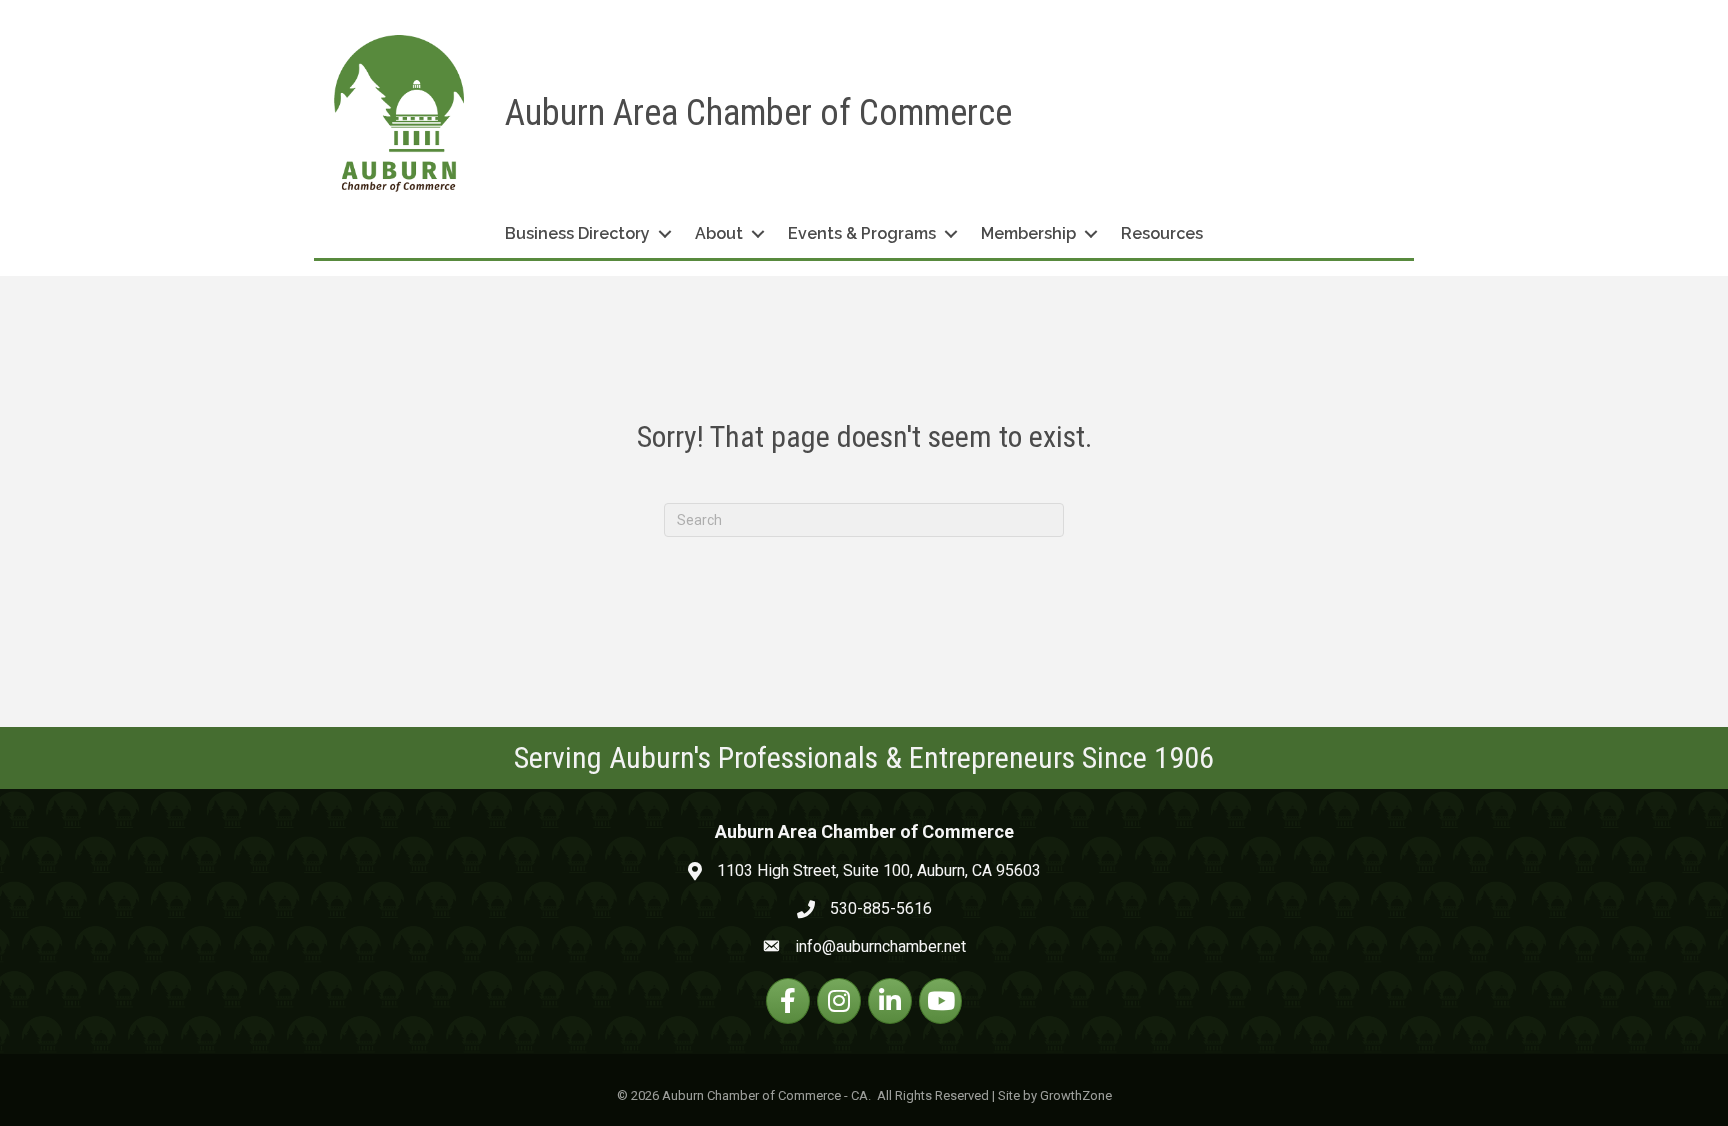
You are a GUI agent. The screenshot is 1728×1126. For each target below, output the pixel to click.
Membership (1028, 233)
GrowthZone (1076, 1095)
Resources (1162, 233)
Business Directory (577, 233)
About (719, 233)
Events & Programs (862, 233)
